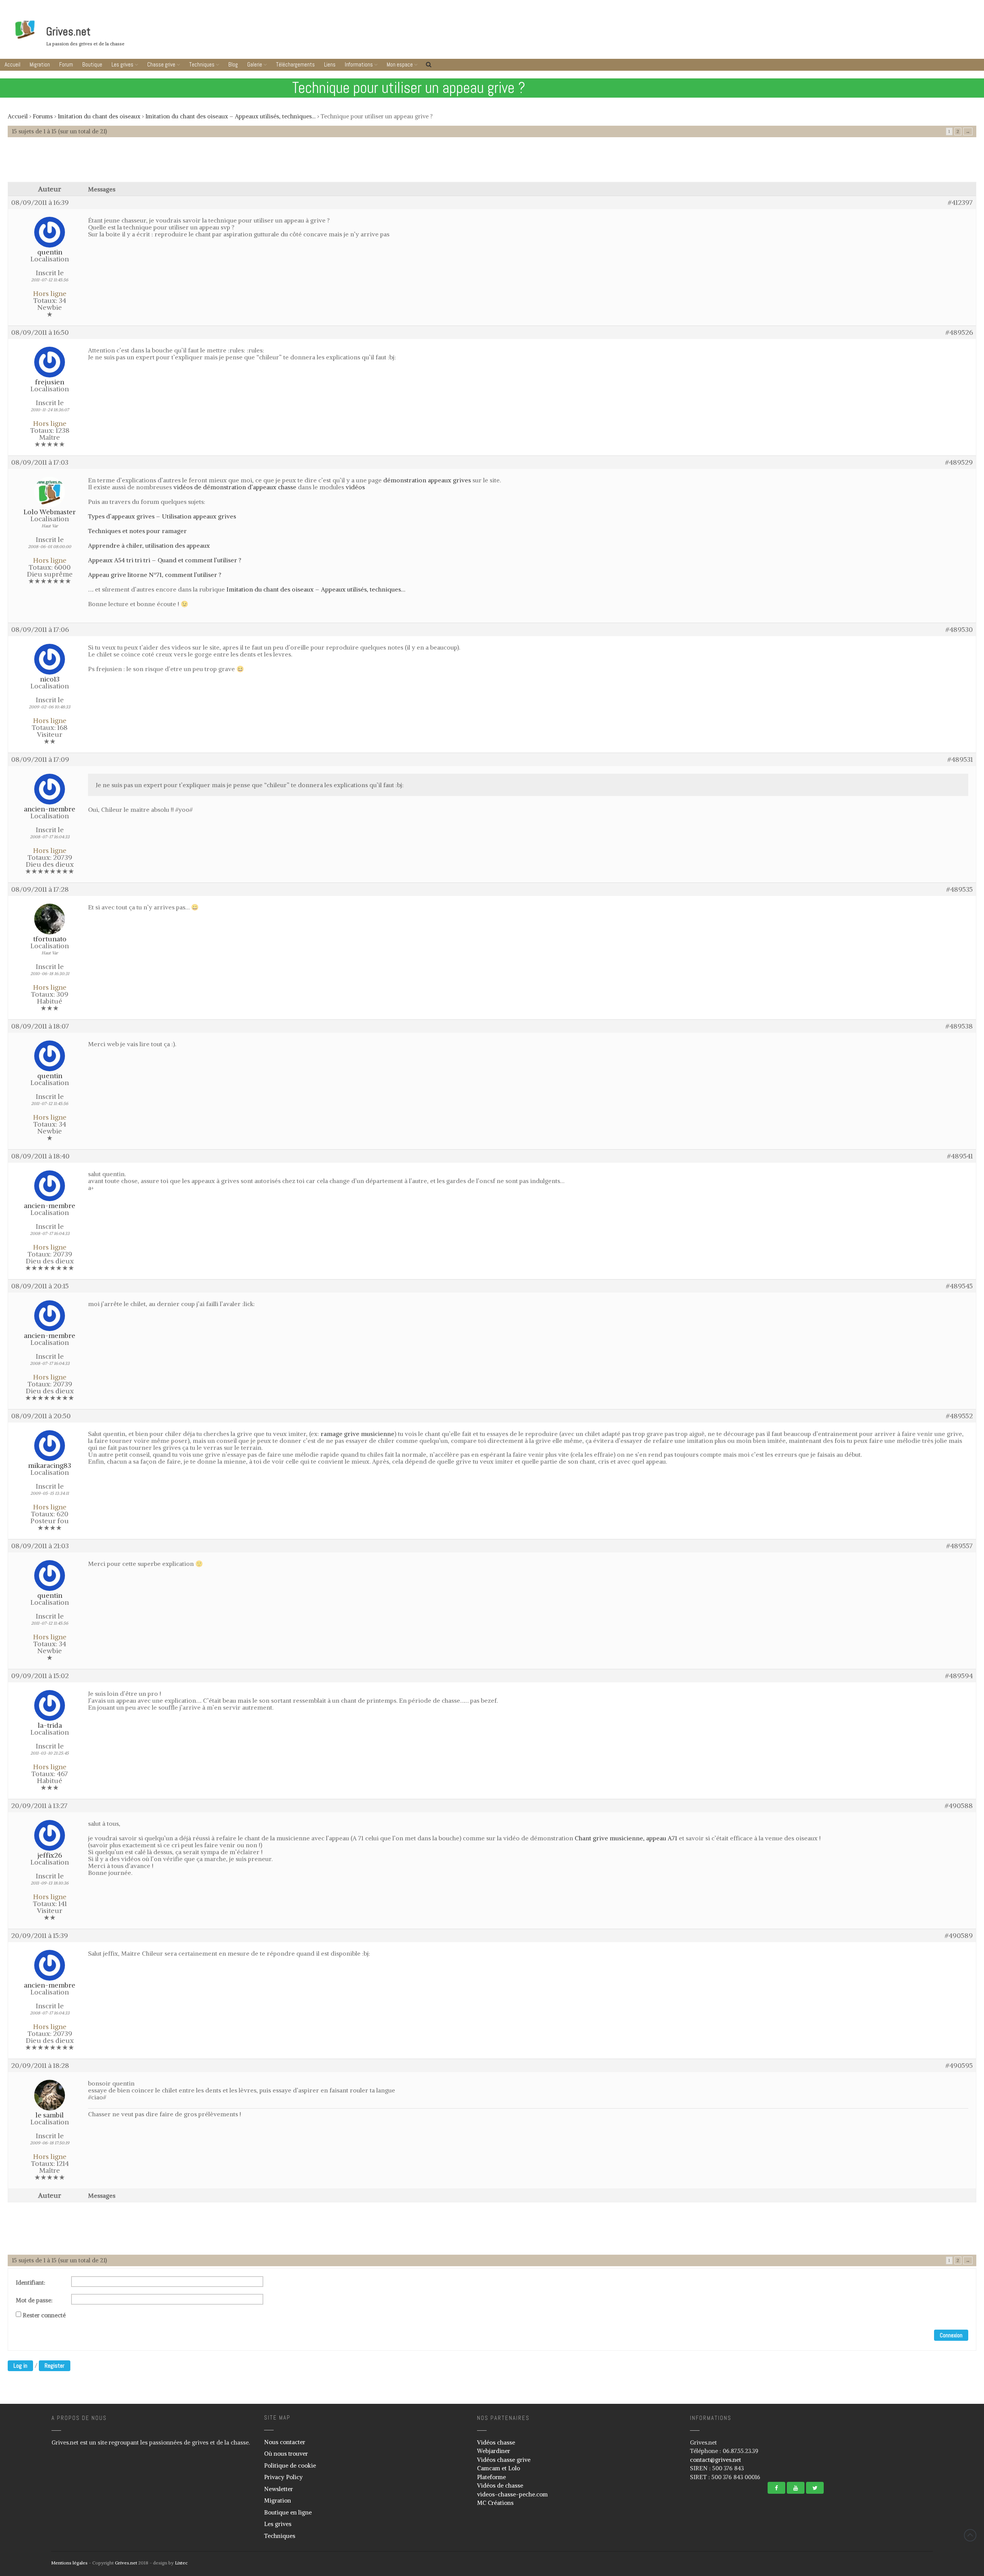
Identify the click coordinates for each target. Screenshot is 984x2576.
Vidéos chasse (496, 2442)
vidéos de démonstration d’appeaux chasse (235, 487)
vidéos (355, 487)
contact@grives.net (716, 2460)
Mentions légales (69, 2563)
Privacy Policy (283, 2477)
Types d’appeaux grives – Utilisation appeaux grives (162, 516)
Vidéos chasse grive (504, 2460)
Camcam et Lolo (499, 2468)
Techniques (202, 64)
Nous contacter (285, 2442)
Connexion (951, 2335)
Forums (43, 116)
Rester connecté (44, 2315)
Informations (359, 64)
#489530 (959, 630)
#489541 (960, 1156)
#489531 (960, 760)
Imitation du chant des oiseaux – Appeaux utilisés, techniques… (230, 116)
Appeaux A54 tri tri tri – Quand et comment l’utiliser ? (165, 560)
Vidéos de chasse (500, 2485)
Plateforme (491, 2477)
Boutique (92, 64)
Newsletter (278, 2489)
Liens (330, 64)
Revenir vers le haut (970, 2535)
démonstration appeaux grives (427, 480)
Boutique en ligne (288, 2512)
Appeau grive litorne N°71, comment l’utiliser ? (155, 575)
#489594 (959, 1676)
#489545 (959, 1286)
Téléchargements (295, 64)
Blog (233, 64)
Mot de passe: (34, 2300)
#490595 (959, 2066)
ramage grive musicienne (357, 1434)
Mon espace (400, 64)
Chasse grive (161, 64)
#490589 (959, 1936)
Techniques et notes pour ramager (137, 531)
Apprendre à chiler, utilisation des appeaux (149, 545)
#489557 (960, 1546)
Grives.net (68, 32)
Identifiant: (31, 2283)
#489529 (959, 462)
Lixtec (181, 2563)
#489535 (960, 889)
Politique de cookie (290, 2465)
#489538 (959, 1026)
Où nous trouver (286, 2454)
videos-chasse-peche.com (512, 2494)
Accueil (12, 64)
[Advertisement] (492, 163)
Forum (66, 64)
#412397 (960, 203)
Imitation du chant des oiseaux (99, 116)
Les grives (122, 64)
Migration (40, 64)
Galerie (255, 64)
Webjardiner (494, 2451)
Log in (20, 2366)
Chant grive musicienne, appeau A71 (626, 1838)
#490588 (959, 1806)
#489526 (959, 332)
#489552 (959, 1416)
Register (55, 2366)
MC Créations (495, 2503)
